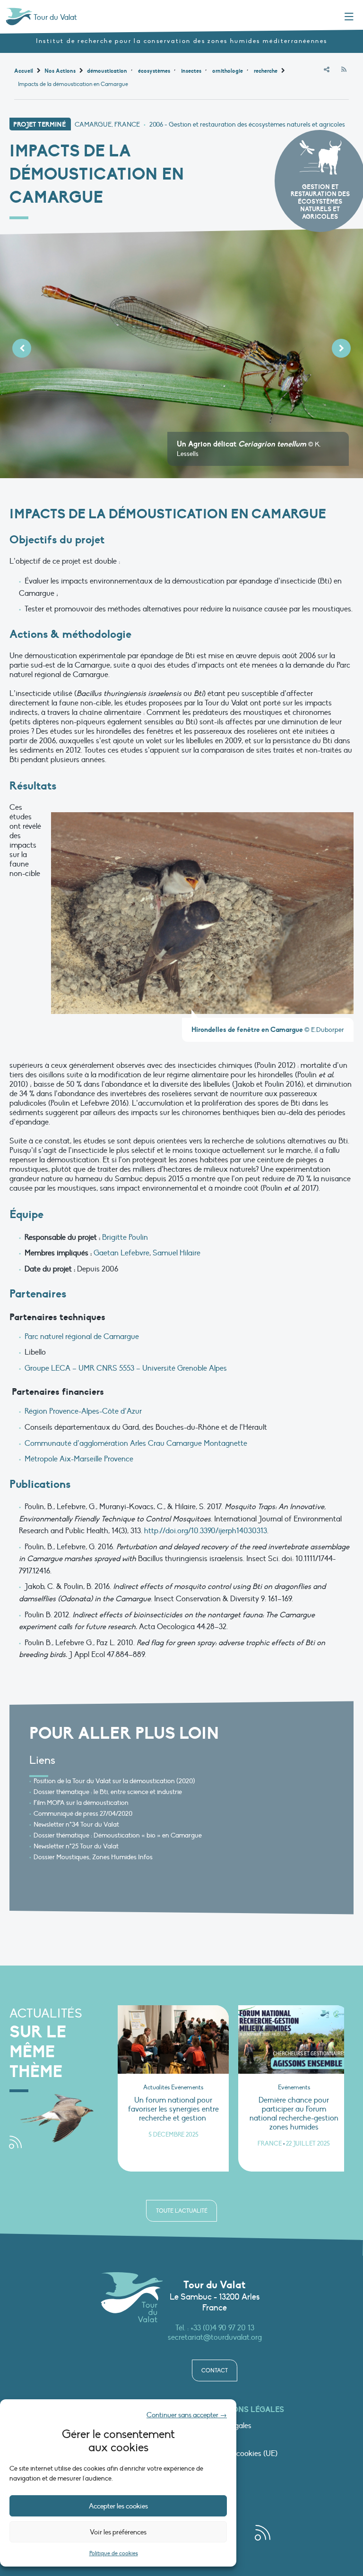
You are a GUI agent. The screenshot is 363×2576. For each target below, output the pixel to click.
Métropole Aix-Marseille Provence (79, 1459)
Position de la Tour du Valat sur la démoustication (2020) (114, 1781)
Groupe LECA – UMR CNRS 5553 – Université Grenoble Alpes (126, 1368)
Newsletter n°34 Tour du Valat (76, 1825)
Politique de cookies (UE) (237, 2454)
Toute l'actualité (182, 2211)
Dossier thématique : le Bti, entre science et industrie (108, 1792)
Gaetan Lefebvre (121, 1253)
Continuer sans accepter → (187, 2415)
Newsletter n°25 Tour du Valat (76, 1846)
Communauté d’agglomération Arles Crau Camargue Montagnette (136, 1443)
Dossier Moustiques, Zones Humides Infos (93, 1857)
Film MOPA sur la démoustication (81, 1803)
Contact (215, 2370)
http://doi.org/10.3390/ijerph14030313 (206, 1531)
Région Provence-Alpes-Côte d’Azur (83, 1411)
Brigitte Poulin (125, 1237)
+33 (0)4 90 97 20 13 (222, 2328)
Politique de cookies (114, 2553)
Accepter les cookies (118, 2506)
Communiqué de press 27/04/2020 (83, 1814)
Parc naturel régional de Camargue (82, 1337)
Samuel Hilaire (177, 1253)
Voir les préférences (118, 2532)
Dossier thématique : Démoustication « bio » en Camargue (118, 1835)
